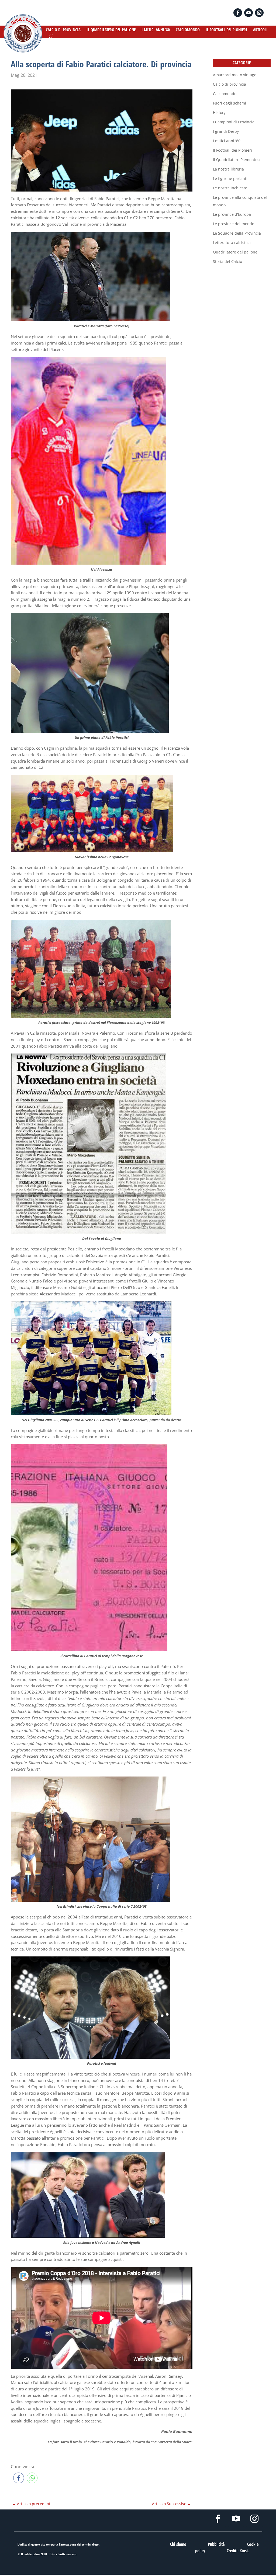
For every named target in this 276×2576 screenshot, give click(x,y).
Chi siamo (178, 2544)
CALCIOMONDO (188, 30)
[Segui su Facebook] (238, 13)
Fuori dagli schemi (230, 103)
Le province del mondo (234, 224)
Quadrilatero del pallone (235, 252)
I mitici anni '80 (227, 141)
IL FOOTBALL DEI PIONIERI (226, 30)
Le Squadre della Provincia (237, 233)
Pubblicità (216, 2544)
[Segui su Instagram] (259, 13)
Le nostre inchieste (230, 188)
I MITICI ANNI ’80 (156, 30)
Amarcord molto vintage (235, 75)
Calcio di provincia (230, 84)
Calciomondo (225, 94)
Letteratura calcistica (232, 243)
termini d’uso (90, 2544)
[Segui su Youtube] (249, 13)
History (219, 112)
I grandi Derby (226, 131)
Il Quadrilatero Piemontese (237, 160)
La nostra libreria (228, 169)
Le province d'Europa (232, 214)
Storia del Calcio (227, 261)
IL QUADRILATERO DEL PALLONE (111, 30)
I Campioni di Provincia (234, 122)
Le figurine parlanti (230, 178)
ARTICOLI (260, 30)
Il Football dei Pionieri (232, 150)
